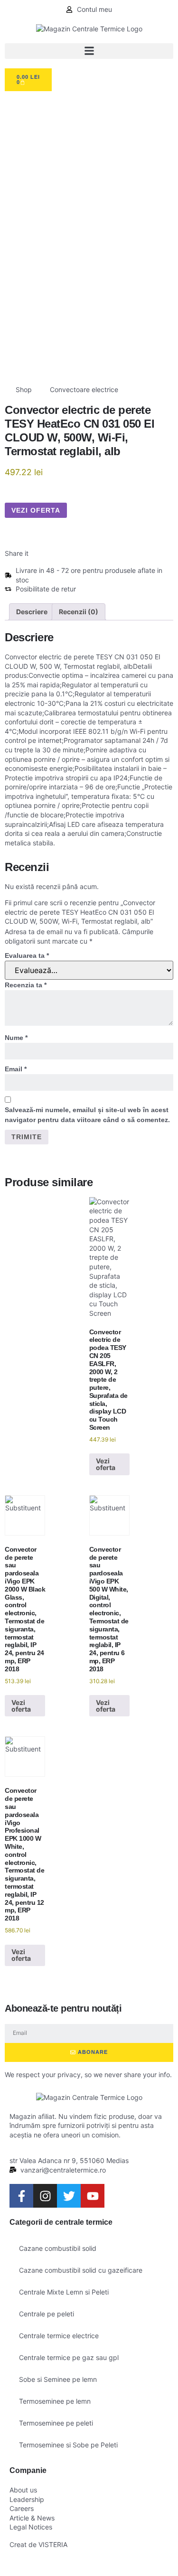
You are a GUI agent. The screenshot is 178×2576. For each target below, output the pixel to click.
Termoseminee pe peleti (56, 2423)
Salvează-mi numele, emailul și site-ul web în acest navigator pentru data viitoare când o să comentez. (87, 1115)
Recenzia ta (26, 985)
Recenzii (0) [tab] (79, 612)
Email (16, 1069)
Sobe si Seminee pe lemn (58, 2379)
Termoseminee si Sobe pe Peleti (68, 2445)
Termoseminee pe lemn (55, 2401)
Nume (16, 1038)
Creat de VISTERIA (38, 2544)
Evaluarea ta (27, 955)
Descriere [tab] (32, 612)
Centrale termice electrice (59, 2336)
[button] (89, 51)
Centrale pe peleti (47, 2314)
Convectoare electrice (84, 389)
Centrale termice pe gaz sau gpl (69, 2357)
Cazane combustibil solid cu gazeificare (81, 2270)
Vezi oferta (36, 510)
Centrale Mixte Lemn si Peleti (64, 2292)
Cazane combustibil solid (58, 2248)
